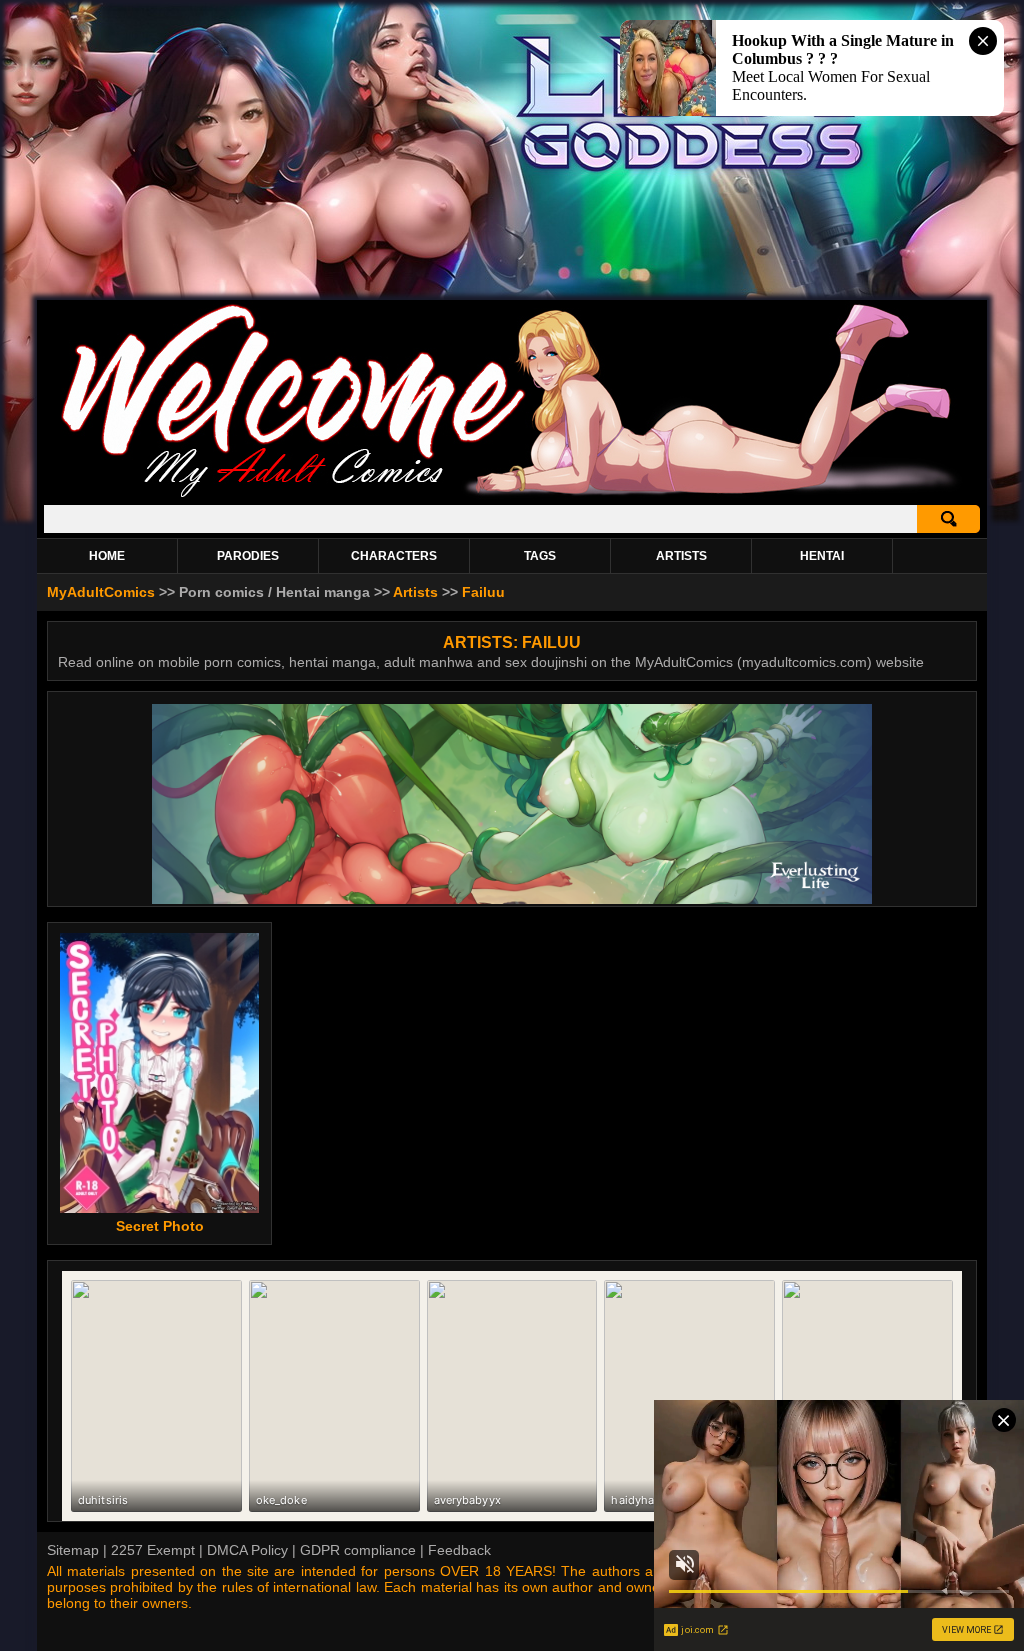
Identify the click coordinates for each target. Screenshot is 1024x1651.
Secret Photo (160, 1226)
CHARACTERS (394, 556)
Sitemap (73, 1550)
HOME (107, 556)
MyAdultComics (101, 592)
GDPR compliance (358, 1550)
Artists (415, 592)
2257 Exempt (153, 1550)
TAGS (540, 556)
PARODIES (248, 556)
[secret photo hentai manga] (159, 1073)
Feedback (459, 1550)
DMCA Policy (247, 1550)
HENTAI (822, 556)
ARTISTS (681, 556)
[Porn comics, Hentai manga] (512, 494)
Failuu (483, 592)
